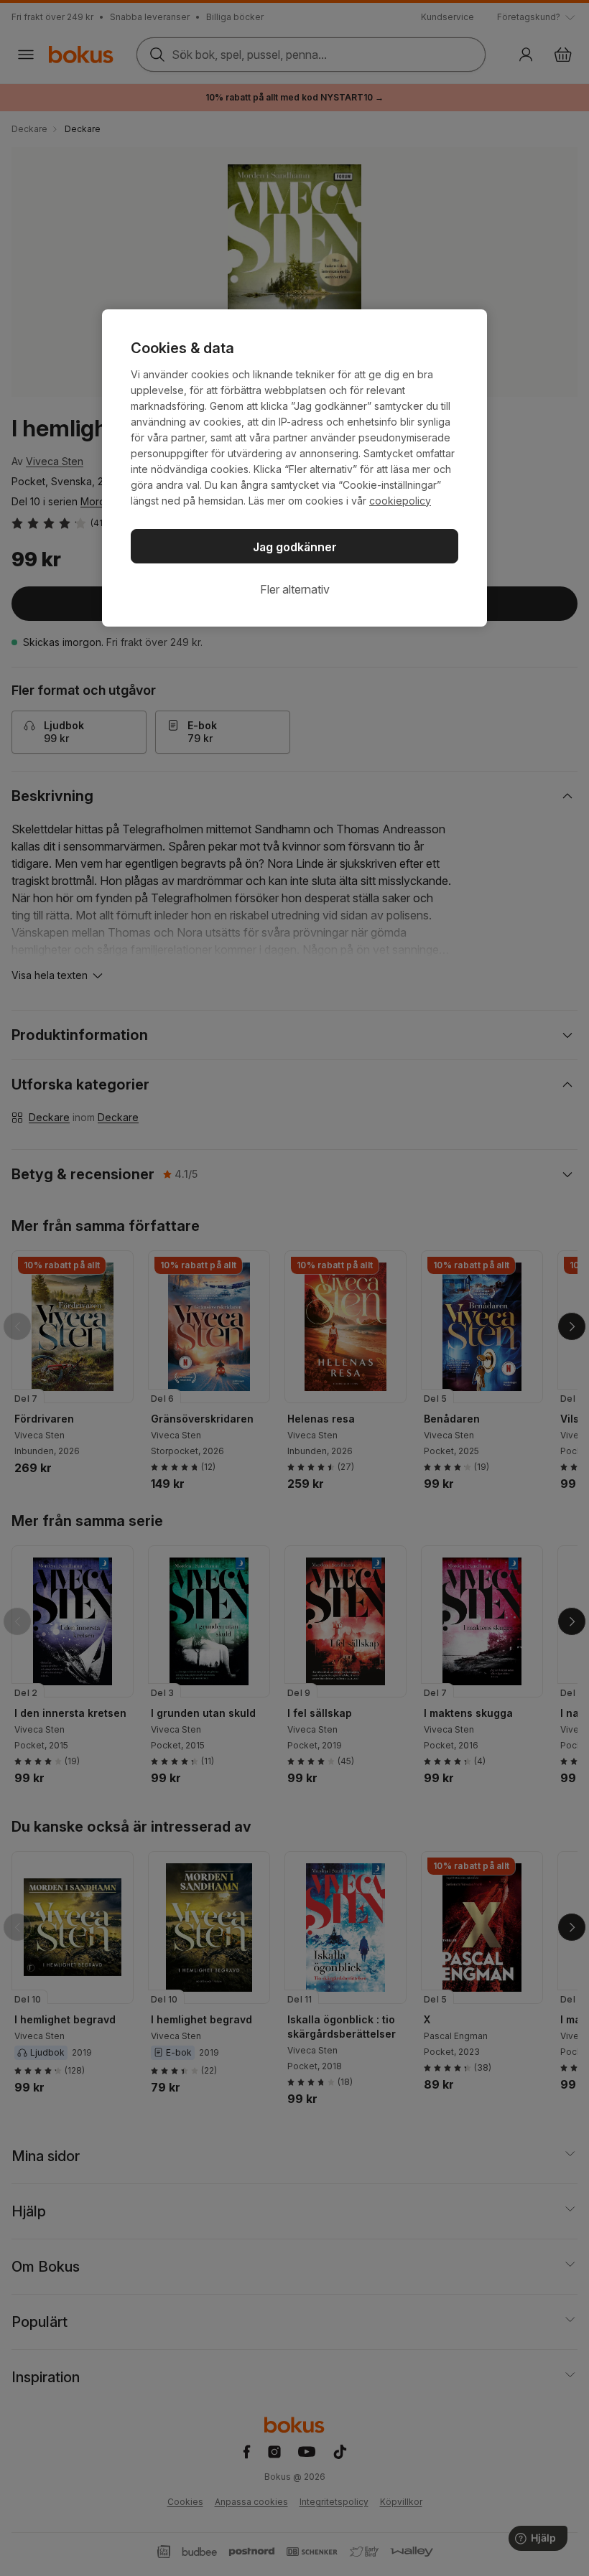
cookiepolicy (400, 501)
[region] (294, 468)
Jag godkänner (295, 547)
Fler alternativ (295, 589)
